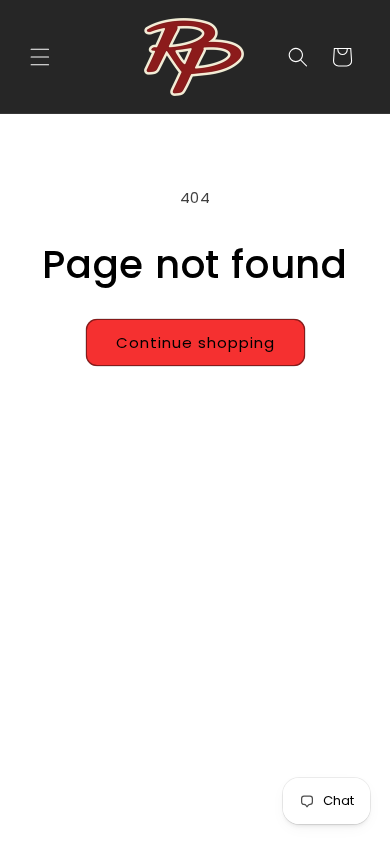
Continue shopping (195, 342)
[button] (40, 57)
